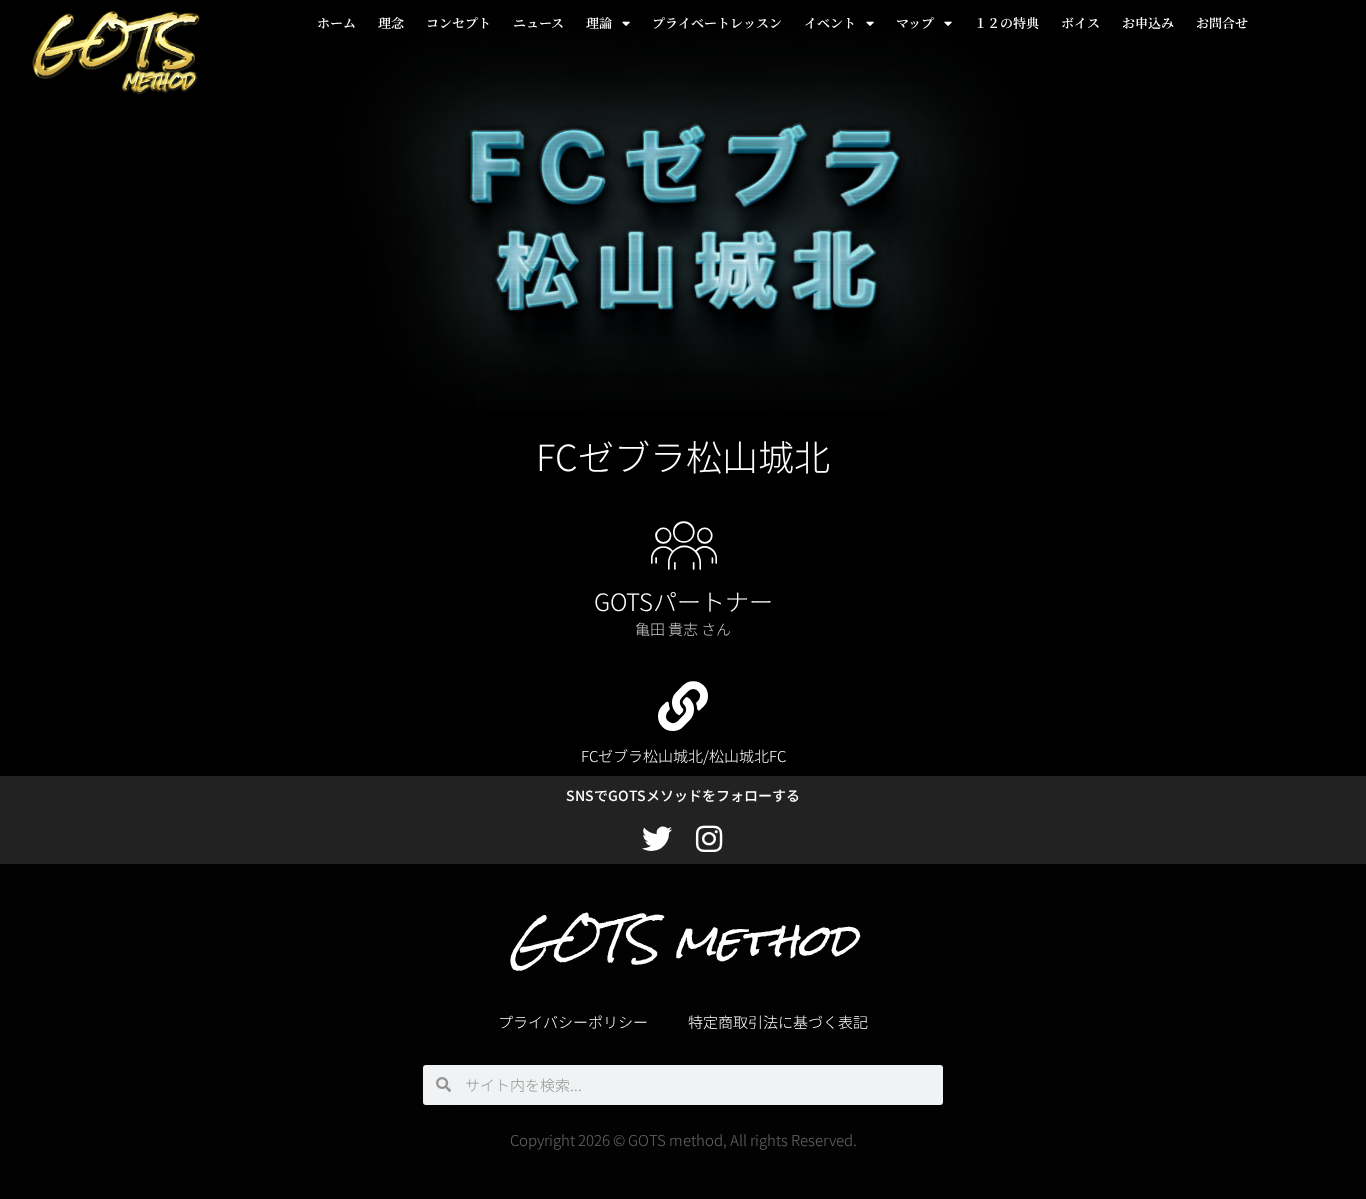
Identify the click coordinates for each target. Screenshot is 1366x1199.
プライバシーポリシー (573, 1021)
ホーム (336, 22)
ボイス (1080, 22)
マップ (915, 22)
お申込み (1148, 22)
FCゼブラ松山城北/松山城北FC (683, 755)
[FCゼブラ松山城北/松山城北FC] (683, 706)
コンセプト (458, 22)
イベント (830, 22)
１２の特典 (1006, 22)
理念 (391, 22)
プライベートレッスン (717, 22)
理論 (599, 22)
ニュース (538, 22)
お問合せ (1222, 22)
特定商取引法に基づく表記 (778, 1021)
